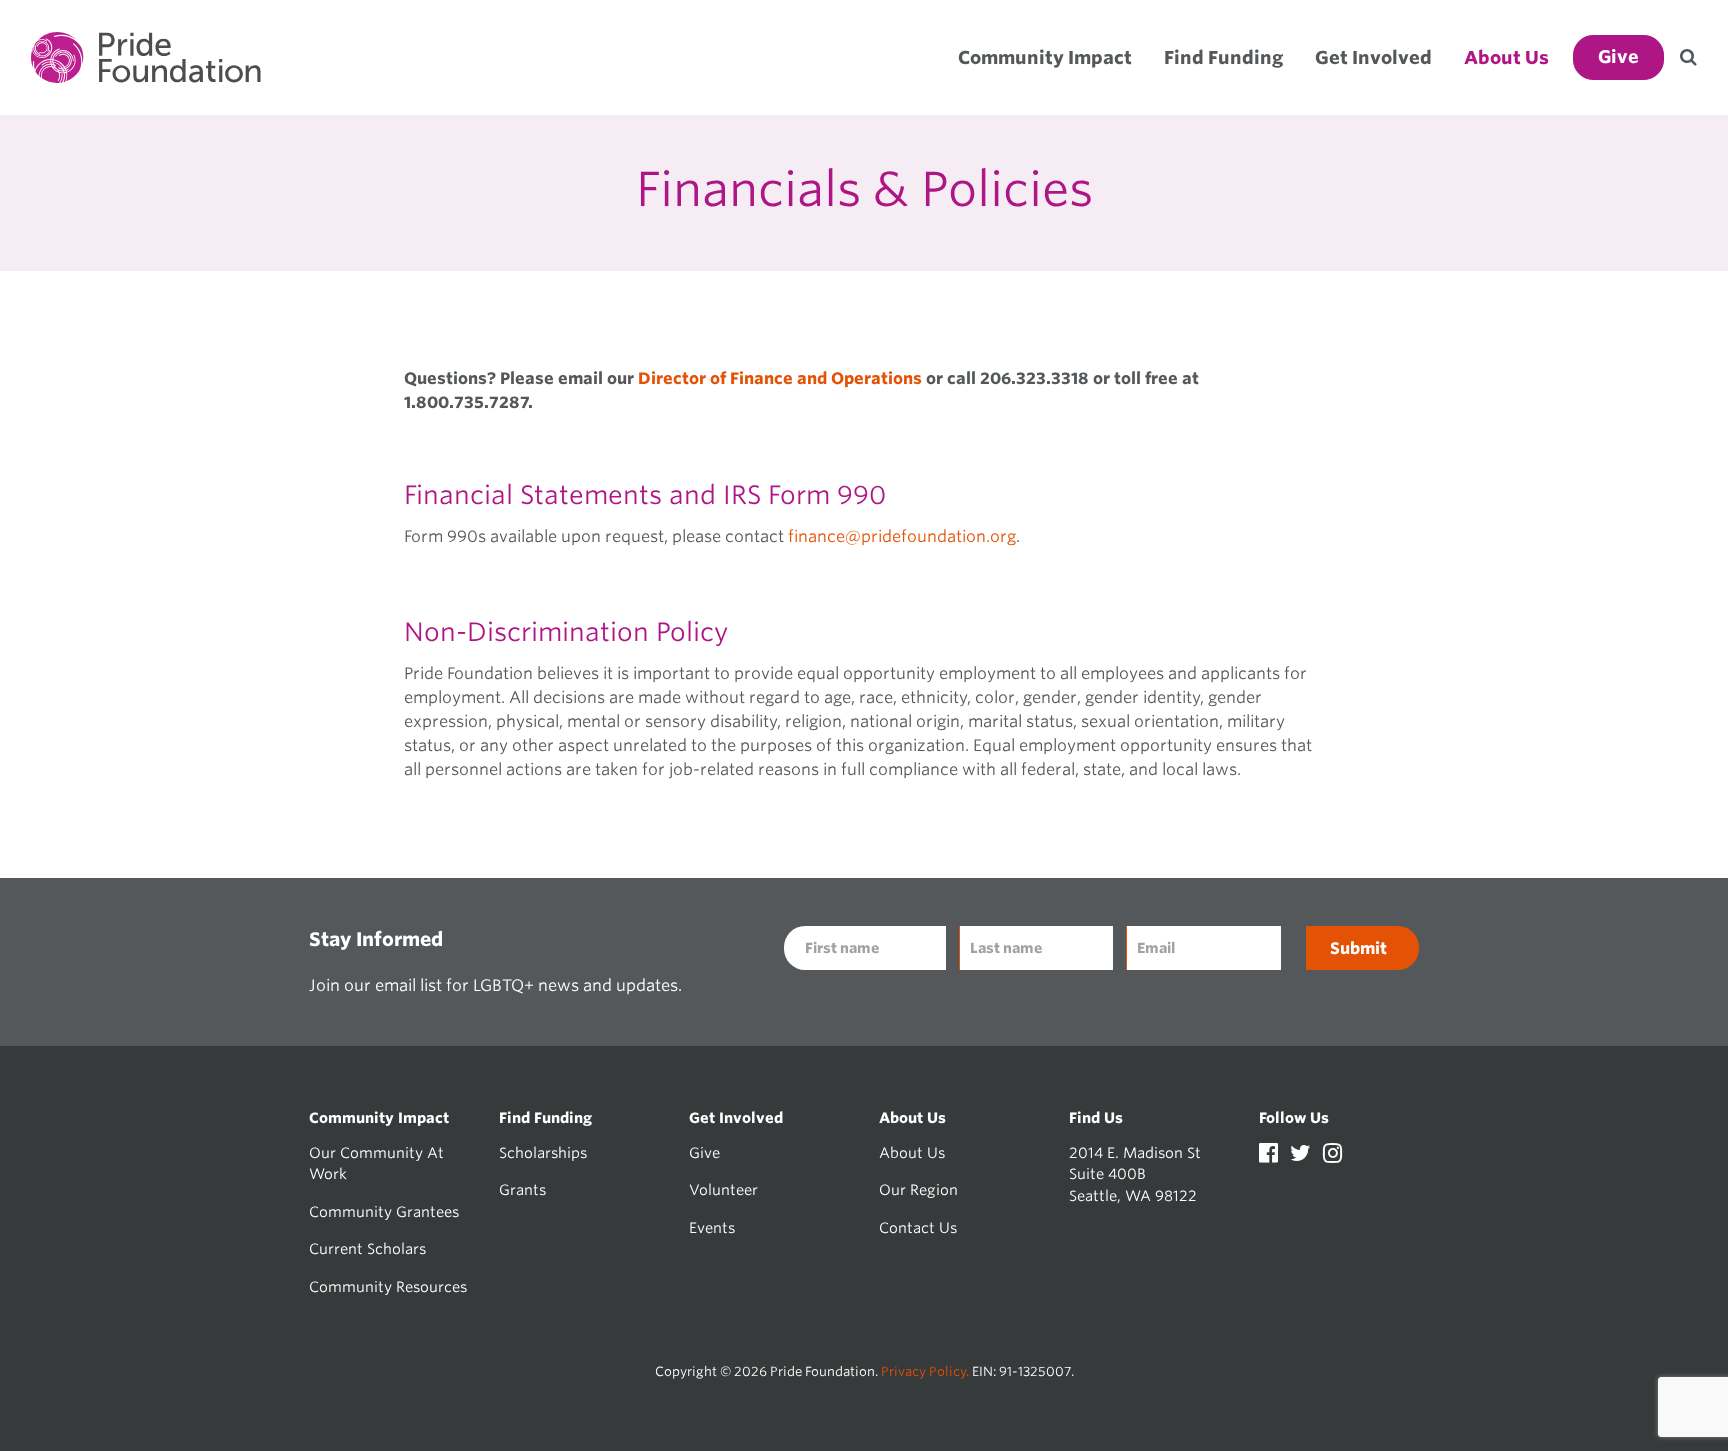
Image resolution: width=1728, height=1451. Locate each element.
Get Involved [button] (1373, 57)
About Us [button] (1506, 57)
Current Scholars (367, 1248)
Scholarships (543, 1152)
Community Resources (388, 1286)
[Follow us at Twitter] (1302, 1155)
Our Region (918, 1189)
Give (704, 1152)
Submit (1358, 948)
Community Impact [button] (1045, 57)
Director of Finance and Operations (780, 378)
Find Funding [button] (1223, 57)
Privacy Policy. (925, 1371)
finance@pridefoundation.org (902, 536)
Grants (522, 1189)
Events (712, 1227)
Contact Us (918, 1227)
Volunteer (723, 1189)
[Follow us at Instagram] (1332, 1155)
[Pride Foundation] (146, 57)
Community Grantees (384, 1211)
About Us (912, 1152)
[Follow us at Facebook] (1270, 1155)
